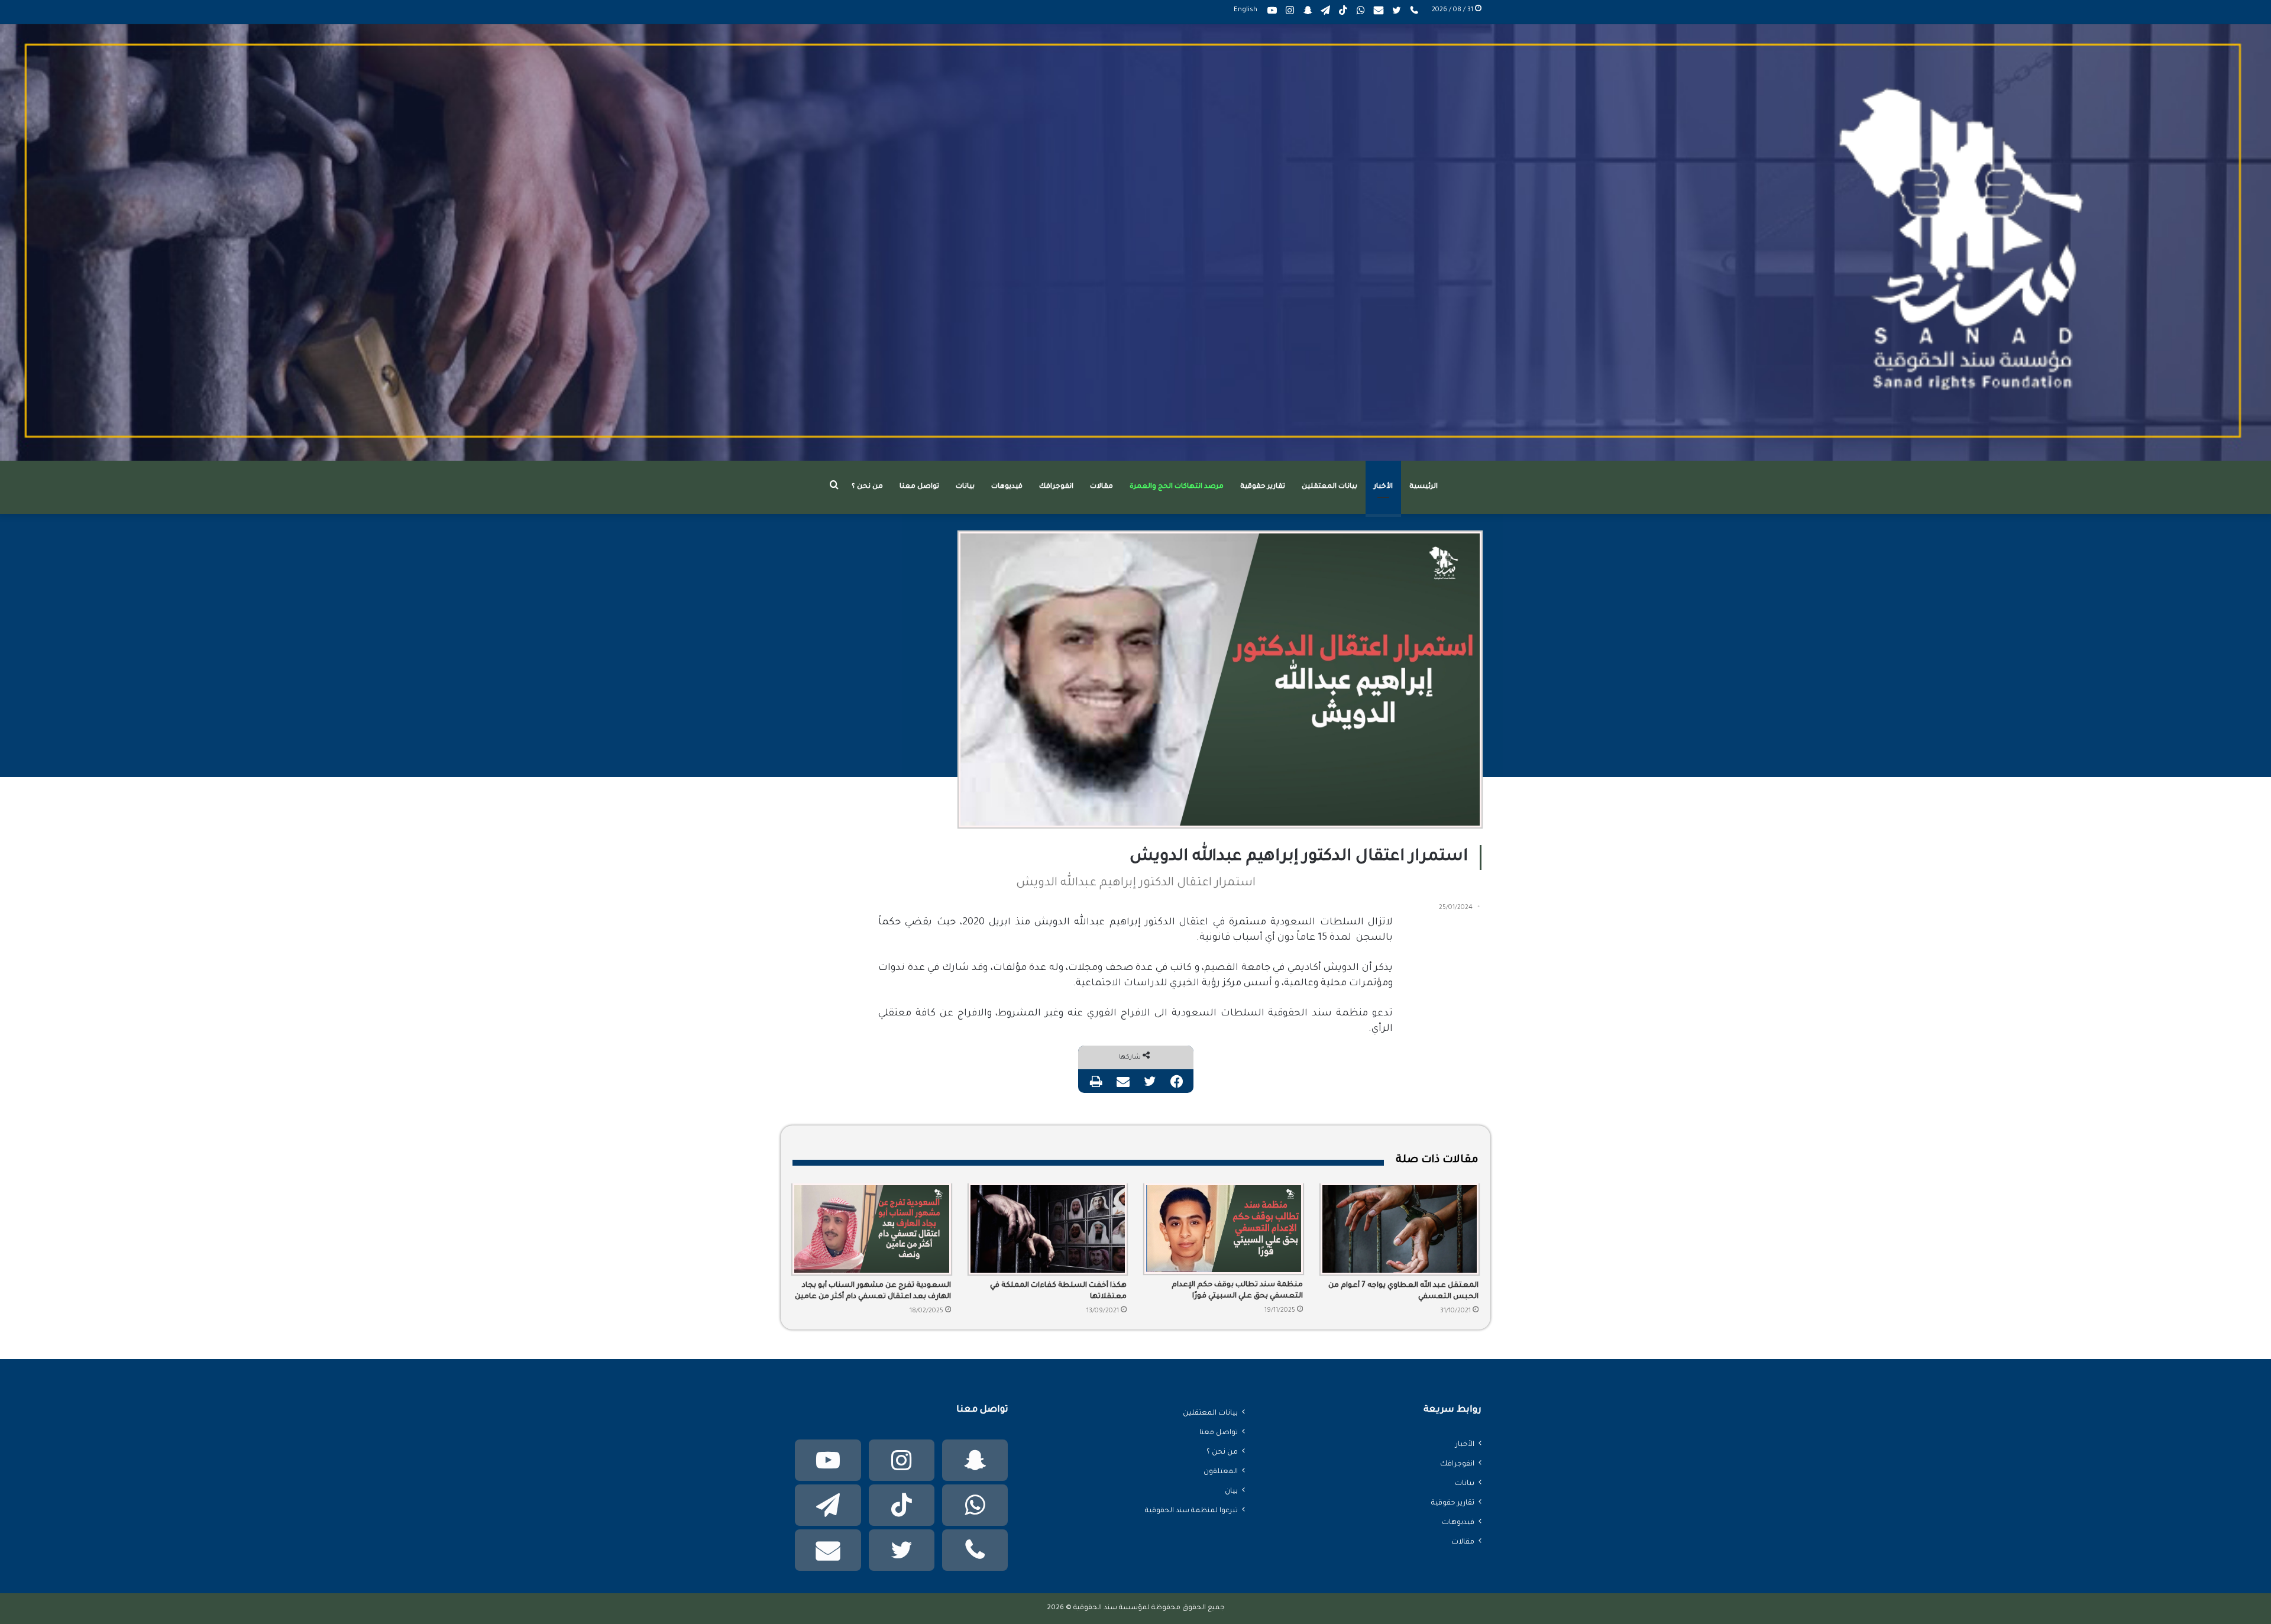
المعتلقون (1221, 1472)
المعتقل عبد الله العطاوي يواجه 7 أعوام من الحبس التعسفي (1403, 1291)
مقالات (1101, 487)
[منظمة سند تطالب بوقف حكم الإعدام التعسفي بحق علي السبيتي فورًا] (1224, 1229)
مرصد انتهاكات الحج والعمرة (1177, 487)
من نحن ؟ (867, 487)
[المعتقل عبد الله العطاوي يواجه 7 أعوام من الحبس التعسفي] (1400, 1229)
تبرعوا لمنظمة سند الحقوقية (1191, 1511)
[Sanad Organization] (1135, 242)
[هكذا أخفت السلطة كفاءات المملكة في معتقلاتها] (1048, 1229)
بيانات (965, 487)
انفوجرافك (1056, 487)
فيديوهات (1007, 487)
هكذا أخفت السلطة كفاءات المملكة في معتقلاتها (1058, 1291)
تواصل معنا (919, 487)
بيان (1231, 1492)
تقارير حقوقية (1263, 487)
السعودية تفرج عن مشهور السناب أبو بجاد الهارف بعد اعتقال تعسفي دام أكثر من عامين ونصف (873, 1292)
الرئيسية (1424, 487)
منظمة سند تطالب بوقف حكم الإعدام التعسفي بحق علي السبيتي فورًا (1237, 1291)
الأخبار (1383, 487)
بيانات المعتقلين (1329, 487)
